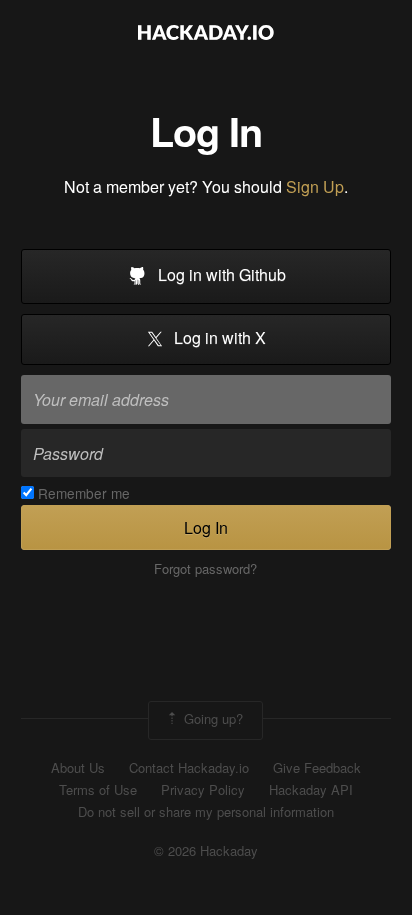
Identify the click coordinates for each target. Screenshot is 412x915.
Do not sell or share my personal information (206, 812)
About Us (78, 768)
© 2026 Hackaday (206, 851)
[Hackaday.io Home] (206, 34)
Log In (206, 527)
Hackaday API (311, 790)
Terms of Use (98, 790)
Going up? (211, 718)
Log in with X (218, 338)
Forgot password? (205, 569)
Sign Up (315, 186)
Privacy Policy (203, 790)
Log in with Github (220, 274)
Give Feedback (317, 768)
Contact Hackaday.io (189, 768)
